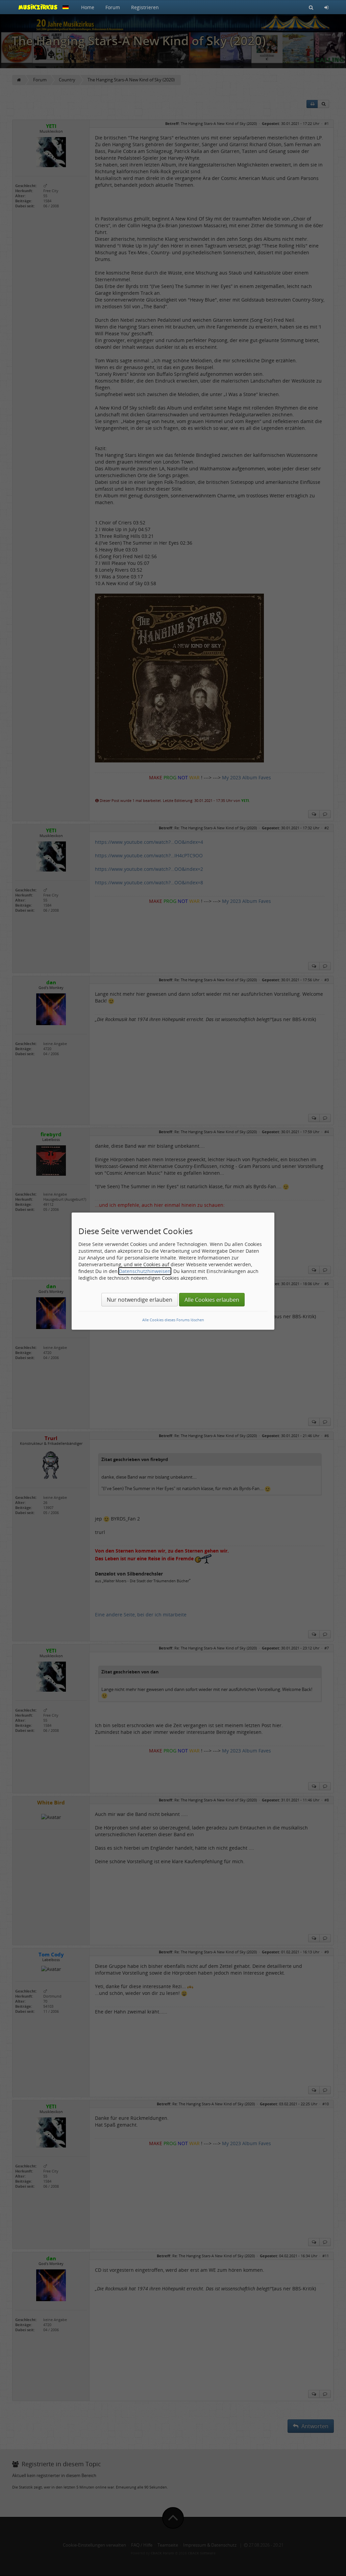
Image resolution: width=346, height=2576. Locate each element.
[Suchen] (311, 7)
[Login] (326, 7)
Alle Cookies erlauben (212, 1300)
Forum (113, 7)
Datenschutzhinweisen (145, 1271)
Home (88, 7)
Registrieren (145, 7)
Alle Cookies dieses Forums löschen (173, 1320)
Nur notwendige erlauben (140, 1300)
